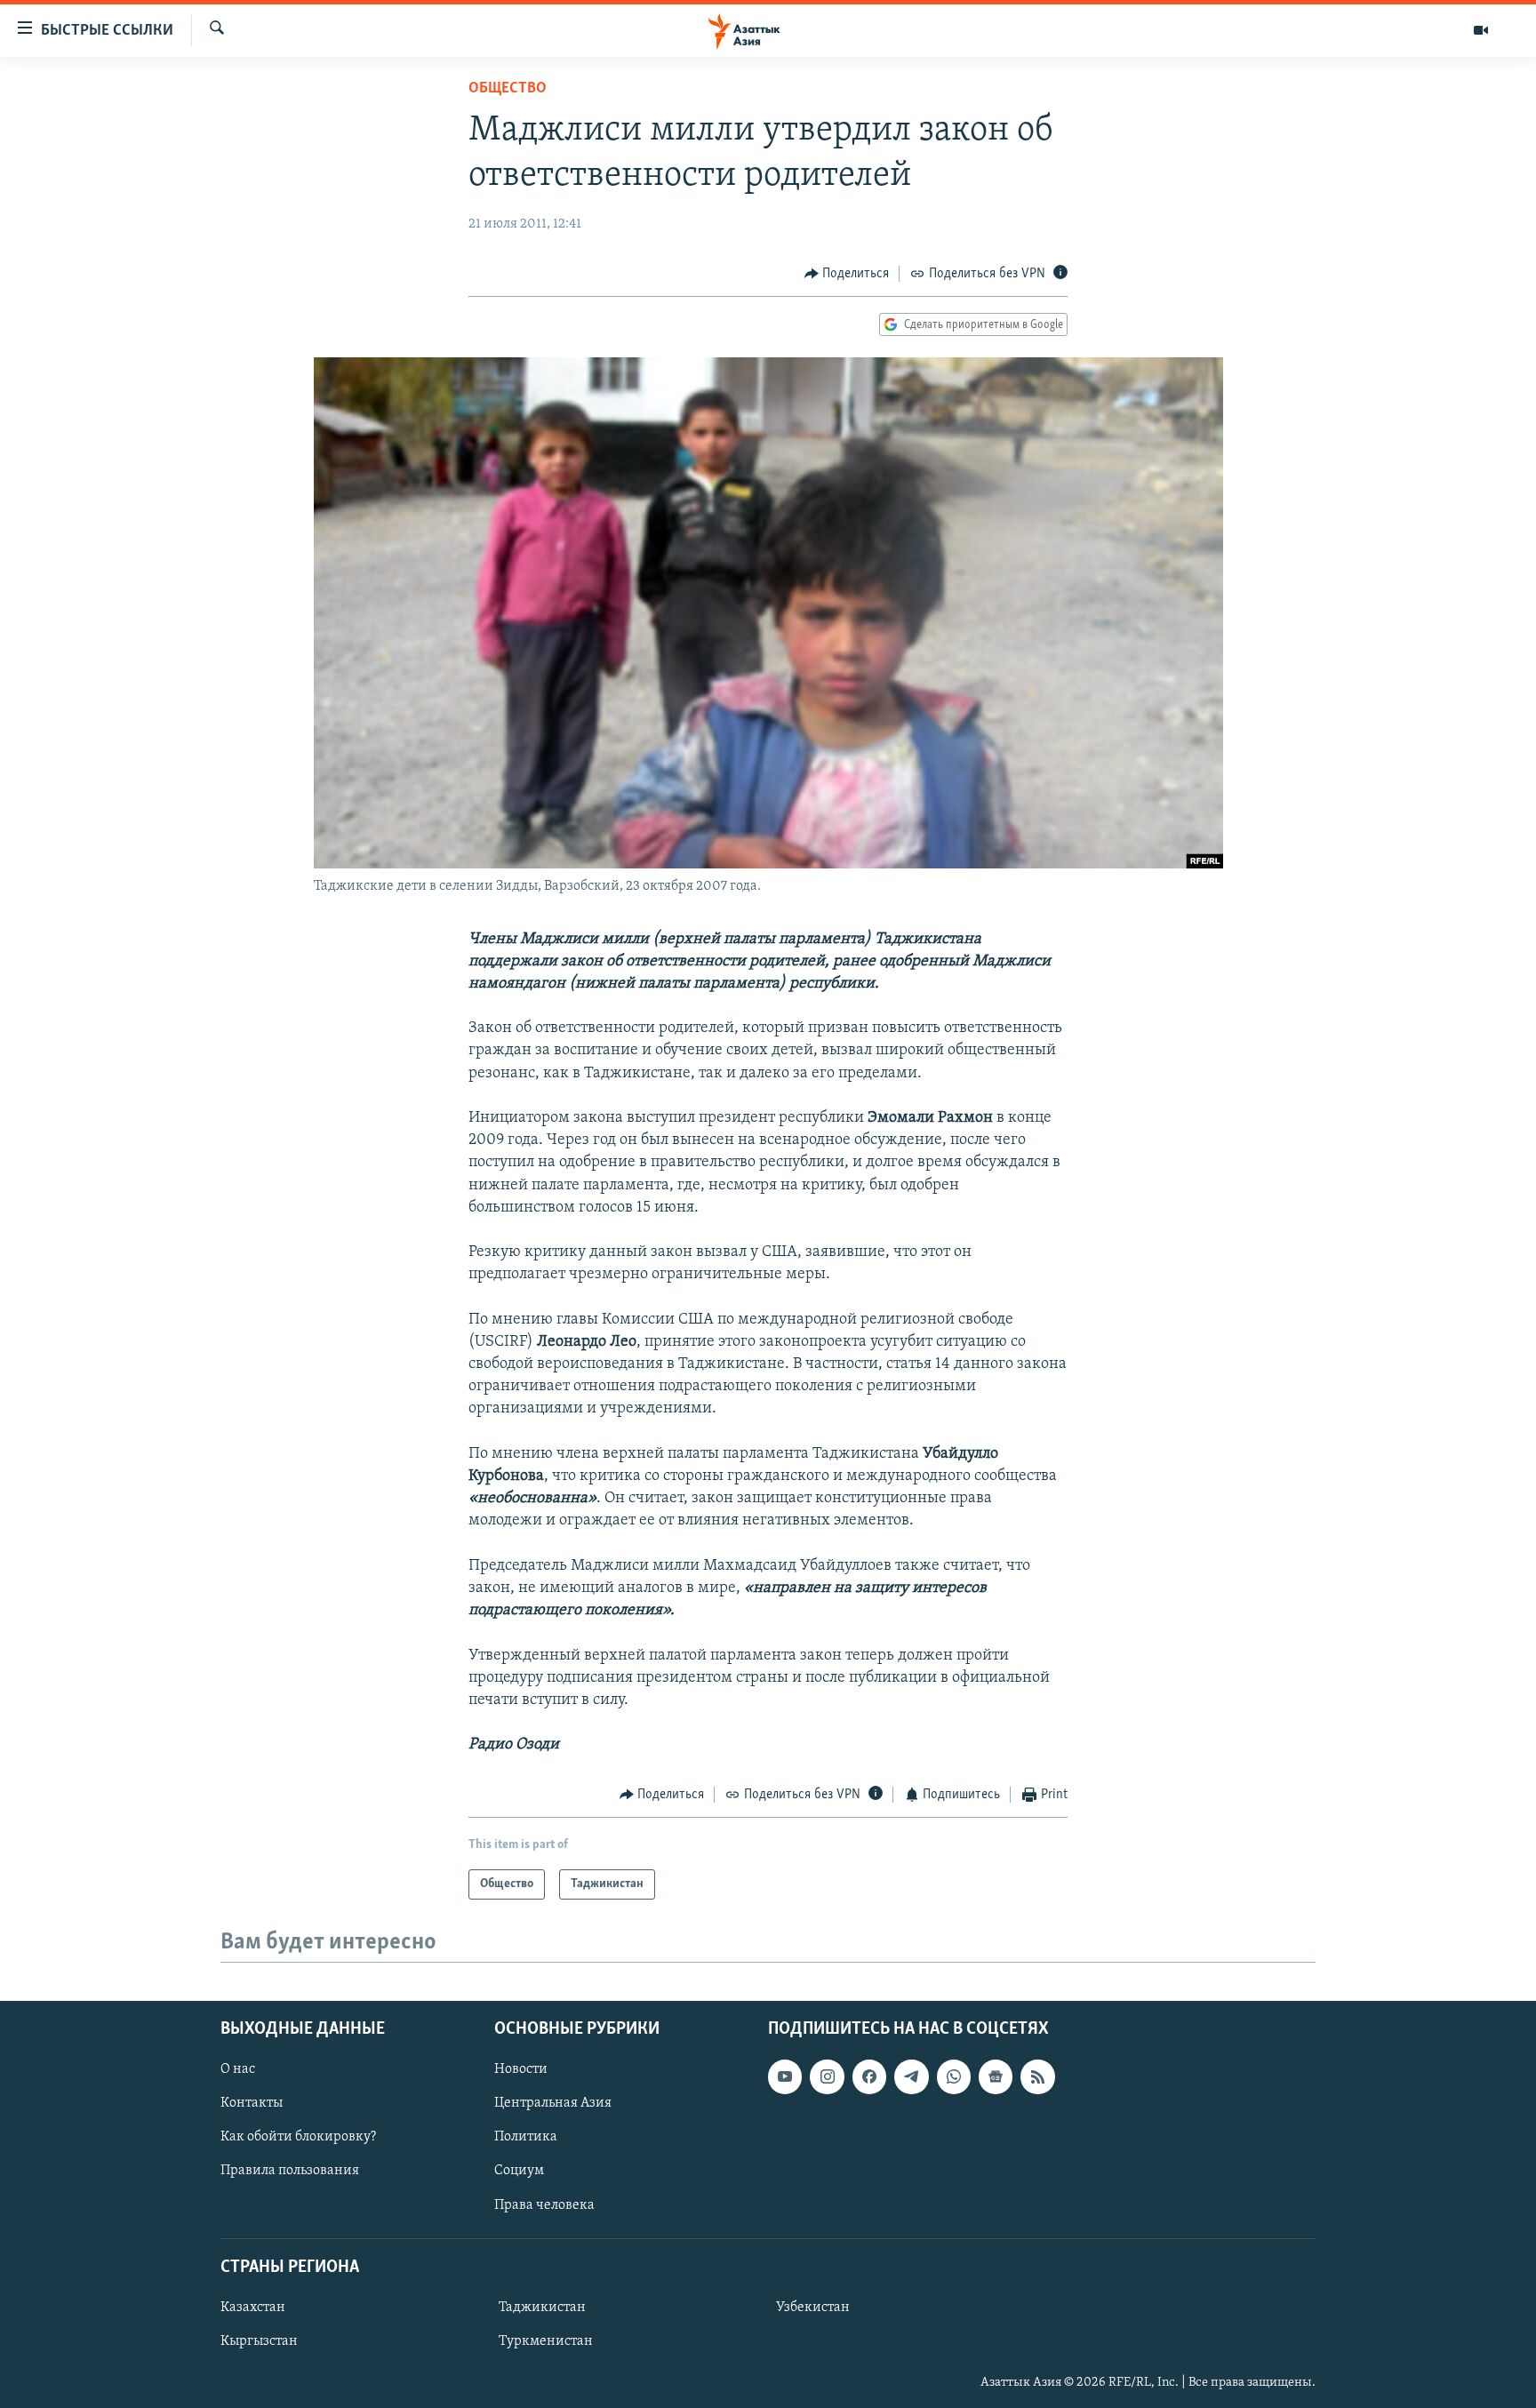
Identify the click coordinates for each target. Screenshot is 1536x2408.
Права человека (544, 2204)
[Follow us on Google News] (996, 2076)
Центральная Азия (553, 2103)
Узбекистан (813, 2308)
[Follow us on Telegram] (911, 2076)
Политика (526, 2137)
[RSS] (1037, 2076)
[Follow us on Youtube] (785, 2076)
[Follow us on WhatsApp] (954, 2076)
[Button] (847, 274)
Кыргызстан (259, 2341)
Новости (521, 2069)
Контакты (252, 2103)
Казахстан (253, 2308)
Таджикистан (542, 2308)
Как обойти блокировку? (298, 2137)
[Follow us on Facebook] (869, 2076)
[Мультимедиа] (1481, 30)
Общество (508, 89)
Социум (519, 2171)
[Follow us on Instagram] (827, 2076)
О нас (238, 2069)
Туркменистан (546, 2341)
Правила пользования (290, 2171)
